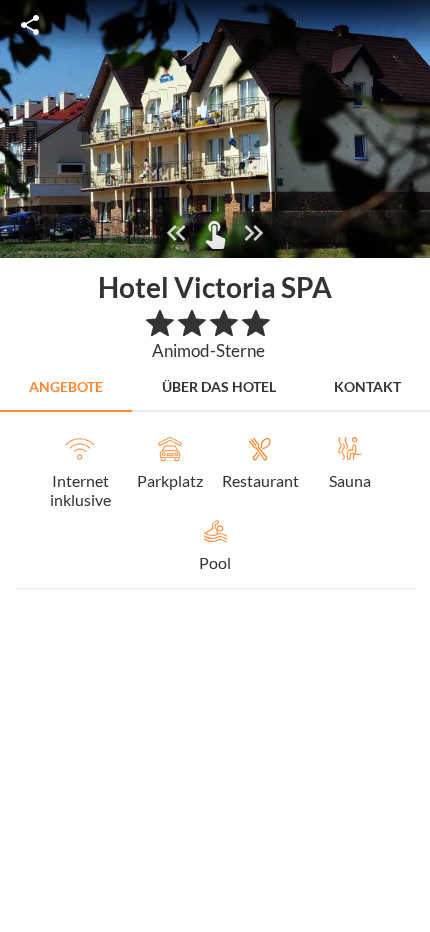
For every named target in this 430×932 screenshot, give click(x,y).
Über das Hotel (219, 386)
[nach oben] (408, 466)
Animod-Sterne (208, 350)
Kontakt (367, 386)
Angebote (66, 386)
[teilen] (30, 25)
